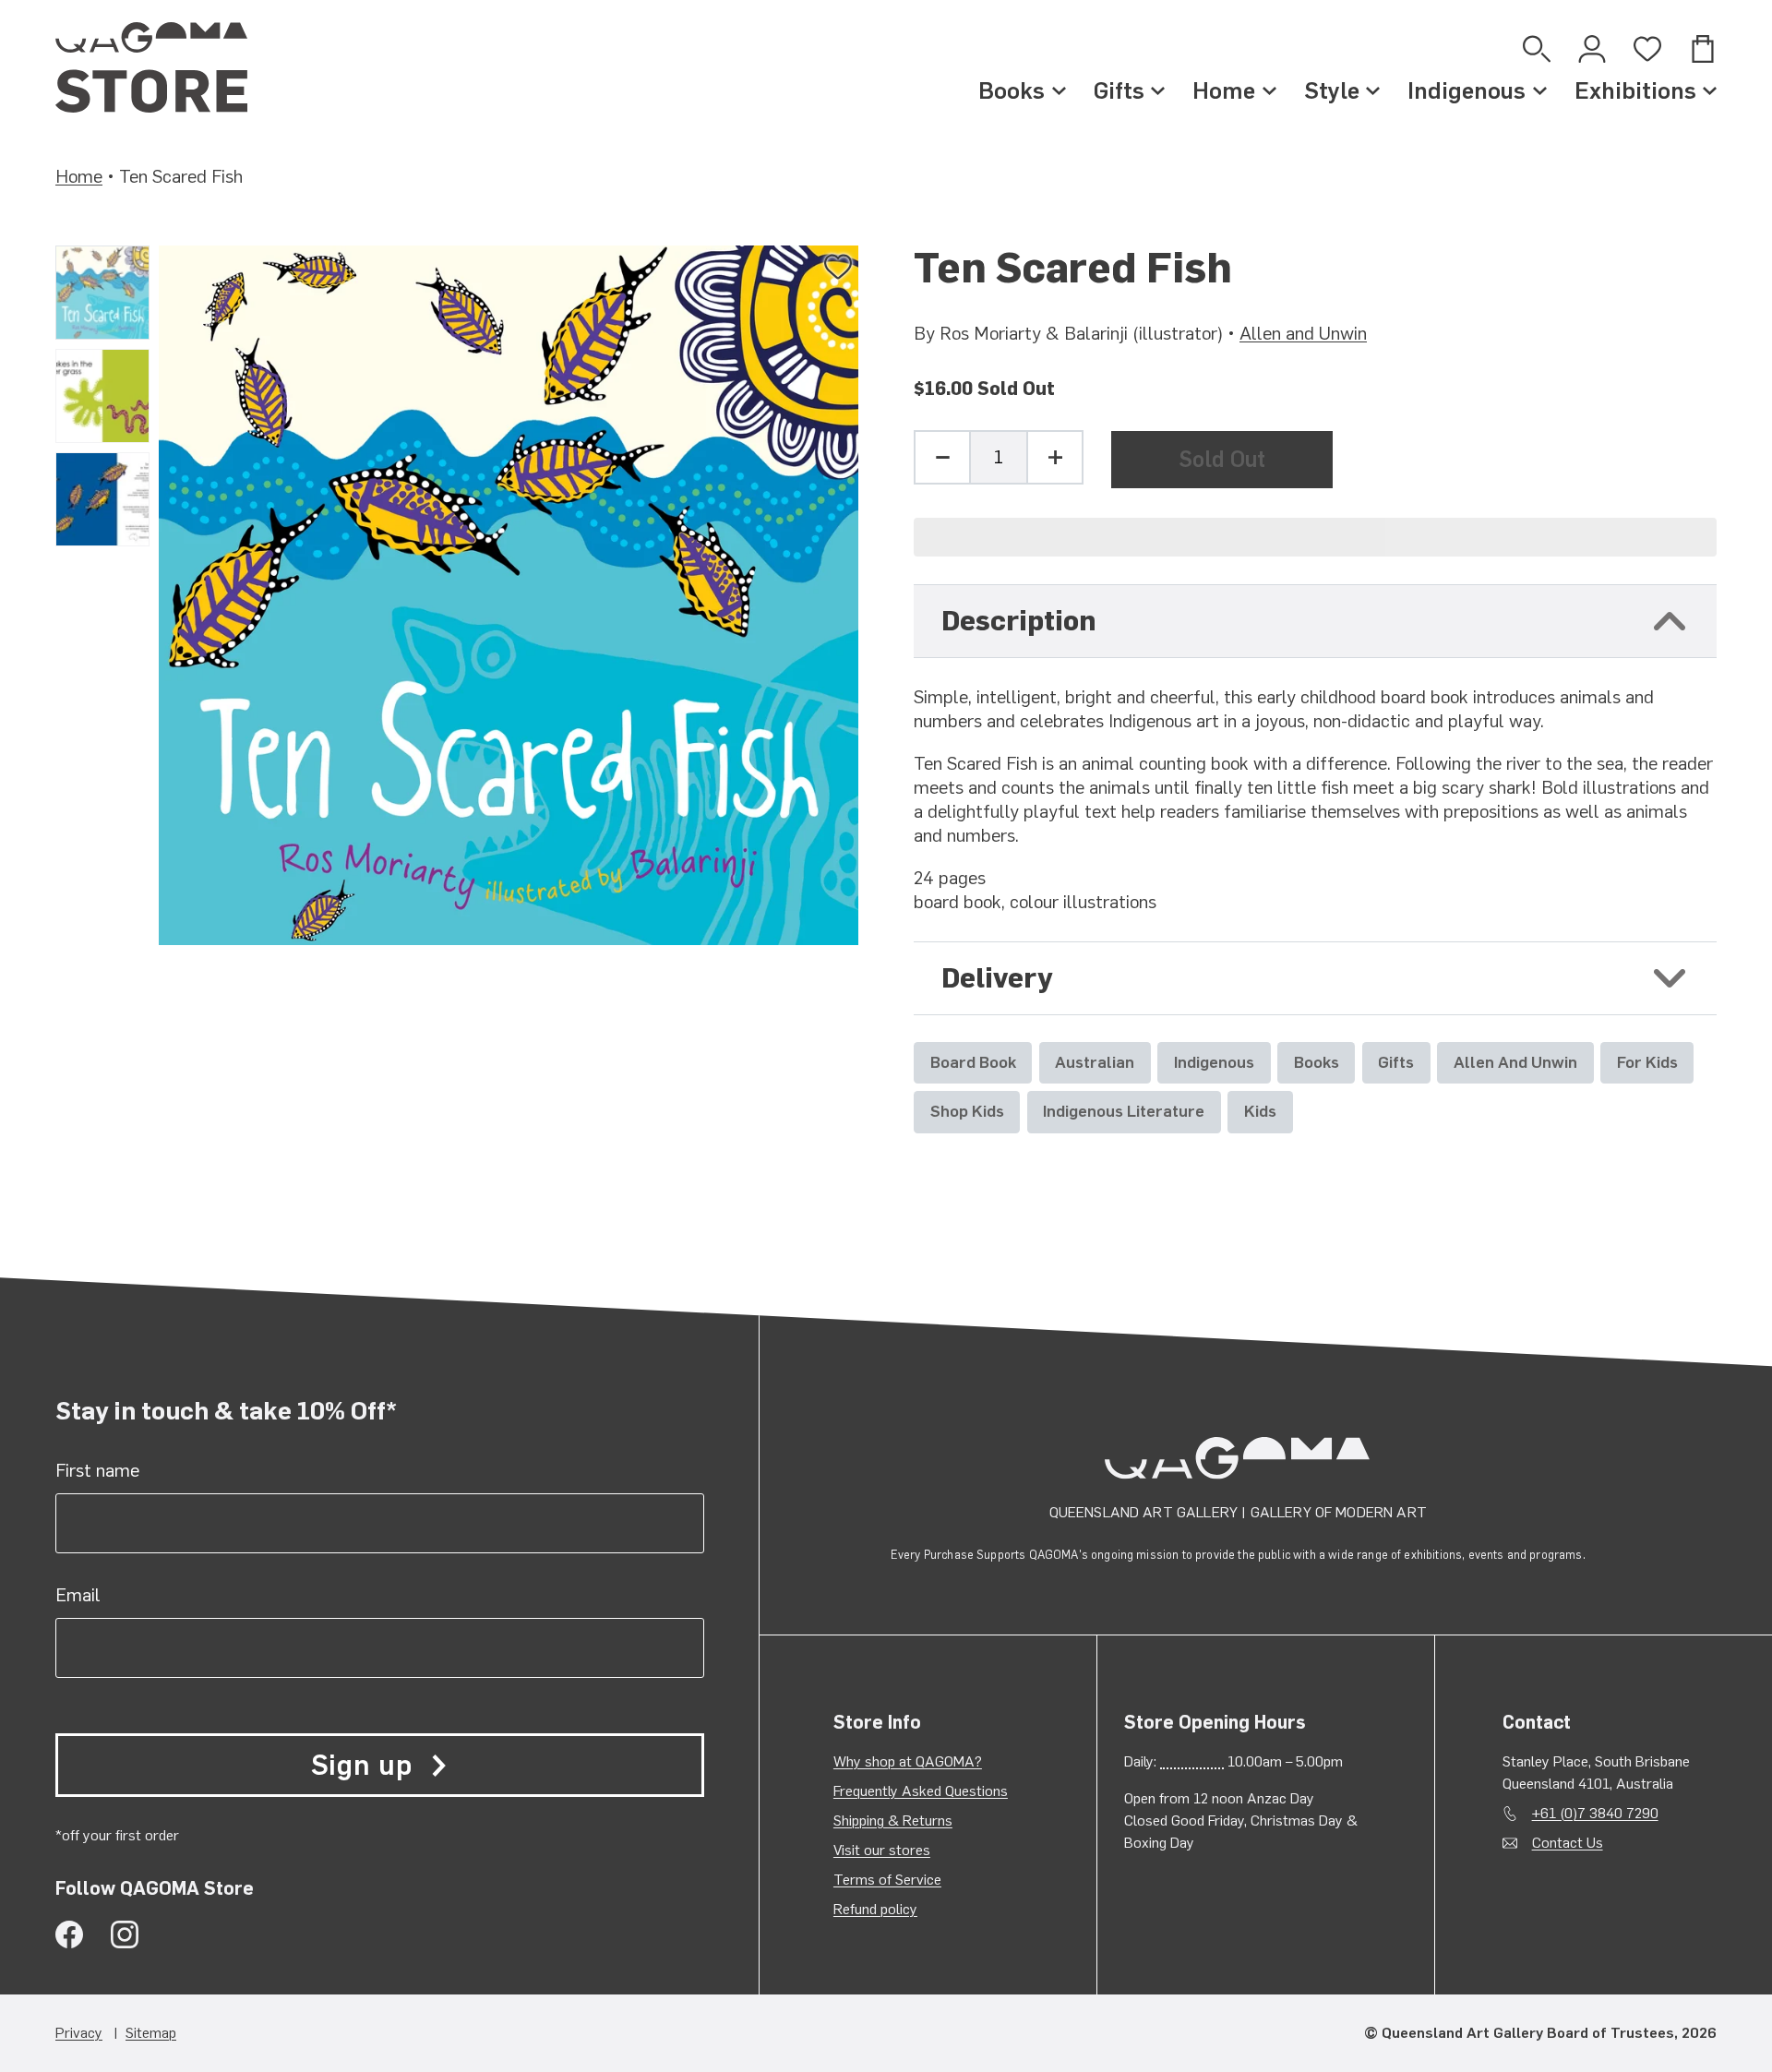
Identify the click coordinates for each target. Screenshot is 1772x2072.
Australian (1095, 1062)
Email (78, 1595)
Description (1019, 621)
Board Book (973, 1062)
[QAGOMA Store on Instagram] (125, 1934)
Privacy (79, 2033)
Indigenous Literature (1124, 1111)
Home (1224, 90)
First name (97, 1470)
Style (1332, 90)
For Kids (1647, 1062)
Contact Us (1568, 1843)
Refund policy (875, 1909)
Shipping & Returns (893, 1820)
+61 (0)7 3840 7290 (1595, 1813)
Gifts (1119, 90)
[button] (1315, 537)
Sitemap (151, 2033)
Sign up (362, 1765)
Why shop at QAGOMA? (908, 1761)
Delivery (997, 978)
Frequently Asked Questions (921, 1791)
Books (1012, 90)
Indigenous (1467, 90)
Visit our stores (882, 1850)
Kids (1260, 1111)
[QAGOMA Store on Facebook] (69, 1934)
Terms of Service (887, 1880)
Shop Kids (967, 1111)
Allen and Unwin (1303, 333)
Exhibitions (1635, 90)
